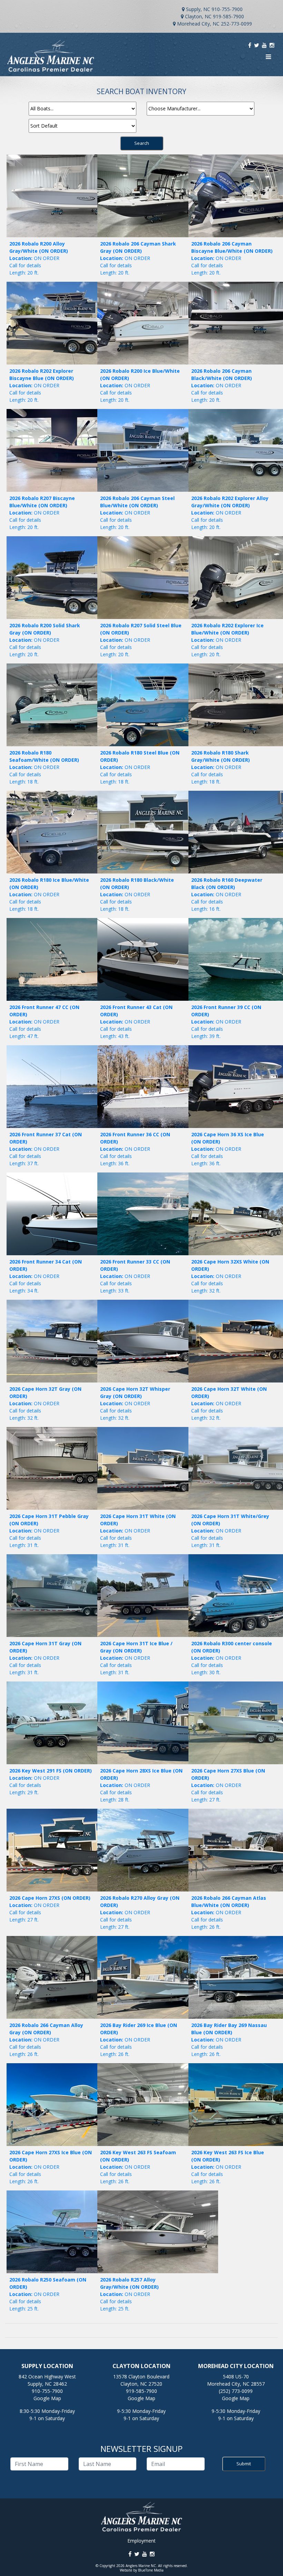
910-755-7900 (227, 9)
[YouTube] (264, 45)
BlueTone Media (151, 2570)
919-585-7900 (228, 16)
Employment (141, 2541)
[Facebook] (250, 45)
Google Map (47, 2398)
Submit (244, 2464)
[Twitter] (257, 45)
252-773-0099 (236, 24)
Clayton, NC (198, 16)
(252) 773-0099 (236, 2391)
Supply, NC (198, 9)
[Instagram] (272, 45)
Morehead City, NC (198, 24)
